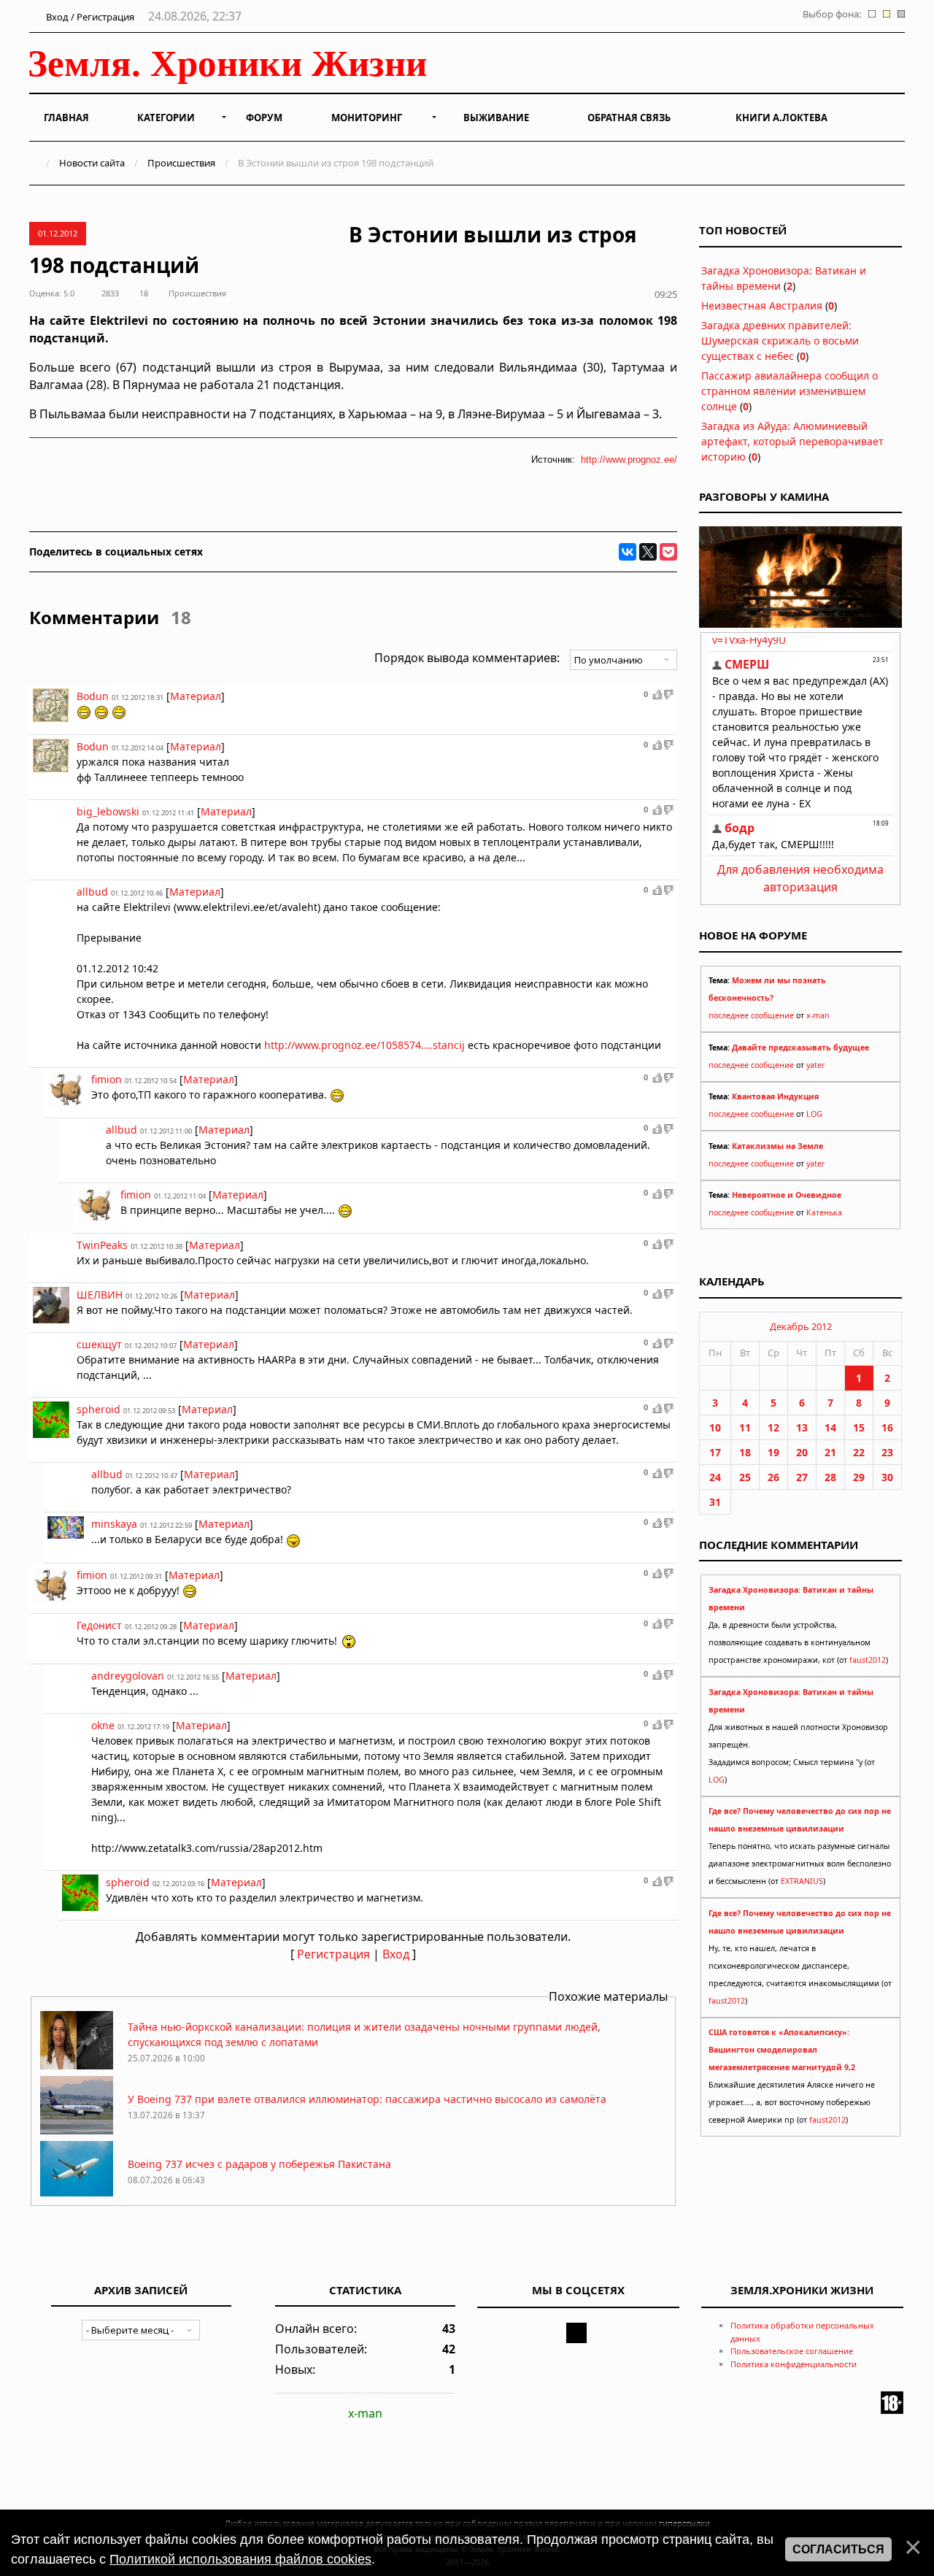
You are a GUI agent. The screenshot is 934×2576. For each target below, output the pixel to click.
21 (830, 1452)
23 (887, 1452)
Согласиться (838, 2549)
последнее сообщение (751, 1015)
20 (802, 1452)
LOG (814, 1114)
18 (745, 1452)
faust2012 (868, 1660)
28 (830, 1477)
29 (859, 1477)
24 (715, 1477)
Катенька (824, 1212)
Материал (196, 696)
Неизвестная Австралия (762, 305)
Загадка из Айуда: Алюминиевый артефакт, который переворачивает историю (792, 441)
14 (830, 1427)
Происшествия (181, 163)
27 (802, 1477)
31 (715, 1502)
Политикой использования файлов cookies (240, 2559)
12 (773, 1427)
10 (715, 1427)
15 (859, 1427)
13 (802, 1427)
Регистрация (333, 1954)
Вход (396, 1954)
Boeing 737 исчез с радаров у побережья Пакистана (259, 2164)
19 (773, 1452)
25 (745, 1477)
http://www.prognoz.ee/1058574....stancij (364, 1045)
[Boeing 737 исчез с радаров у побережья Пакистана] (77, 2195)
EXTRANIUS (802, 1881)
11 (745, 1427)
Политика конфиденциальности (794, 2364)
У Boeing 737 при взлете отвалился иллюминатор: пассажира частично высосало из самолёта (367, 2099)
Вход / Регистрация (89, 17)
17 (715, 1452)
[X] (648, 552)
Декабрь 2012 (801, 1326)
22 (859, 1452)
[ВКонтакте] (628, 552)
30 (887, 1477)
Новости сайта (92, 163)
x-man (818, 1015)
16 (887, 1427)
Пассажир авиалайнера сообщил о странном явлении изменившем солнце (790, 391)
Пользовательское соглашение (792, 2351)
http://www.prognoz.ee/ (629, 460)
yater (815, 1065)
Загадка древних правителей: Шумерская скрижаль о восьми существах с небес (780, 341)
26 (773, 1477)
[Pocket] (668, 552)
